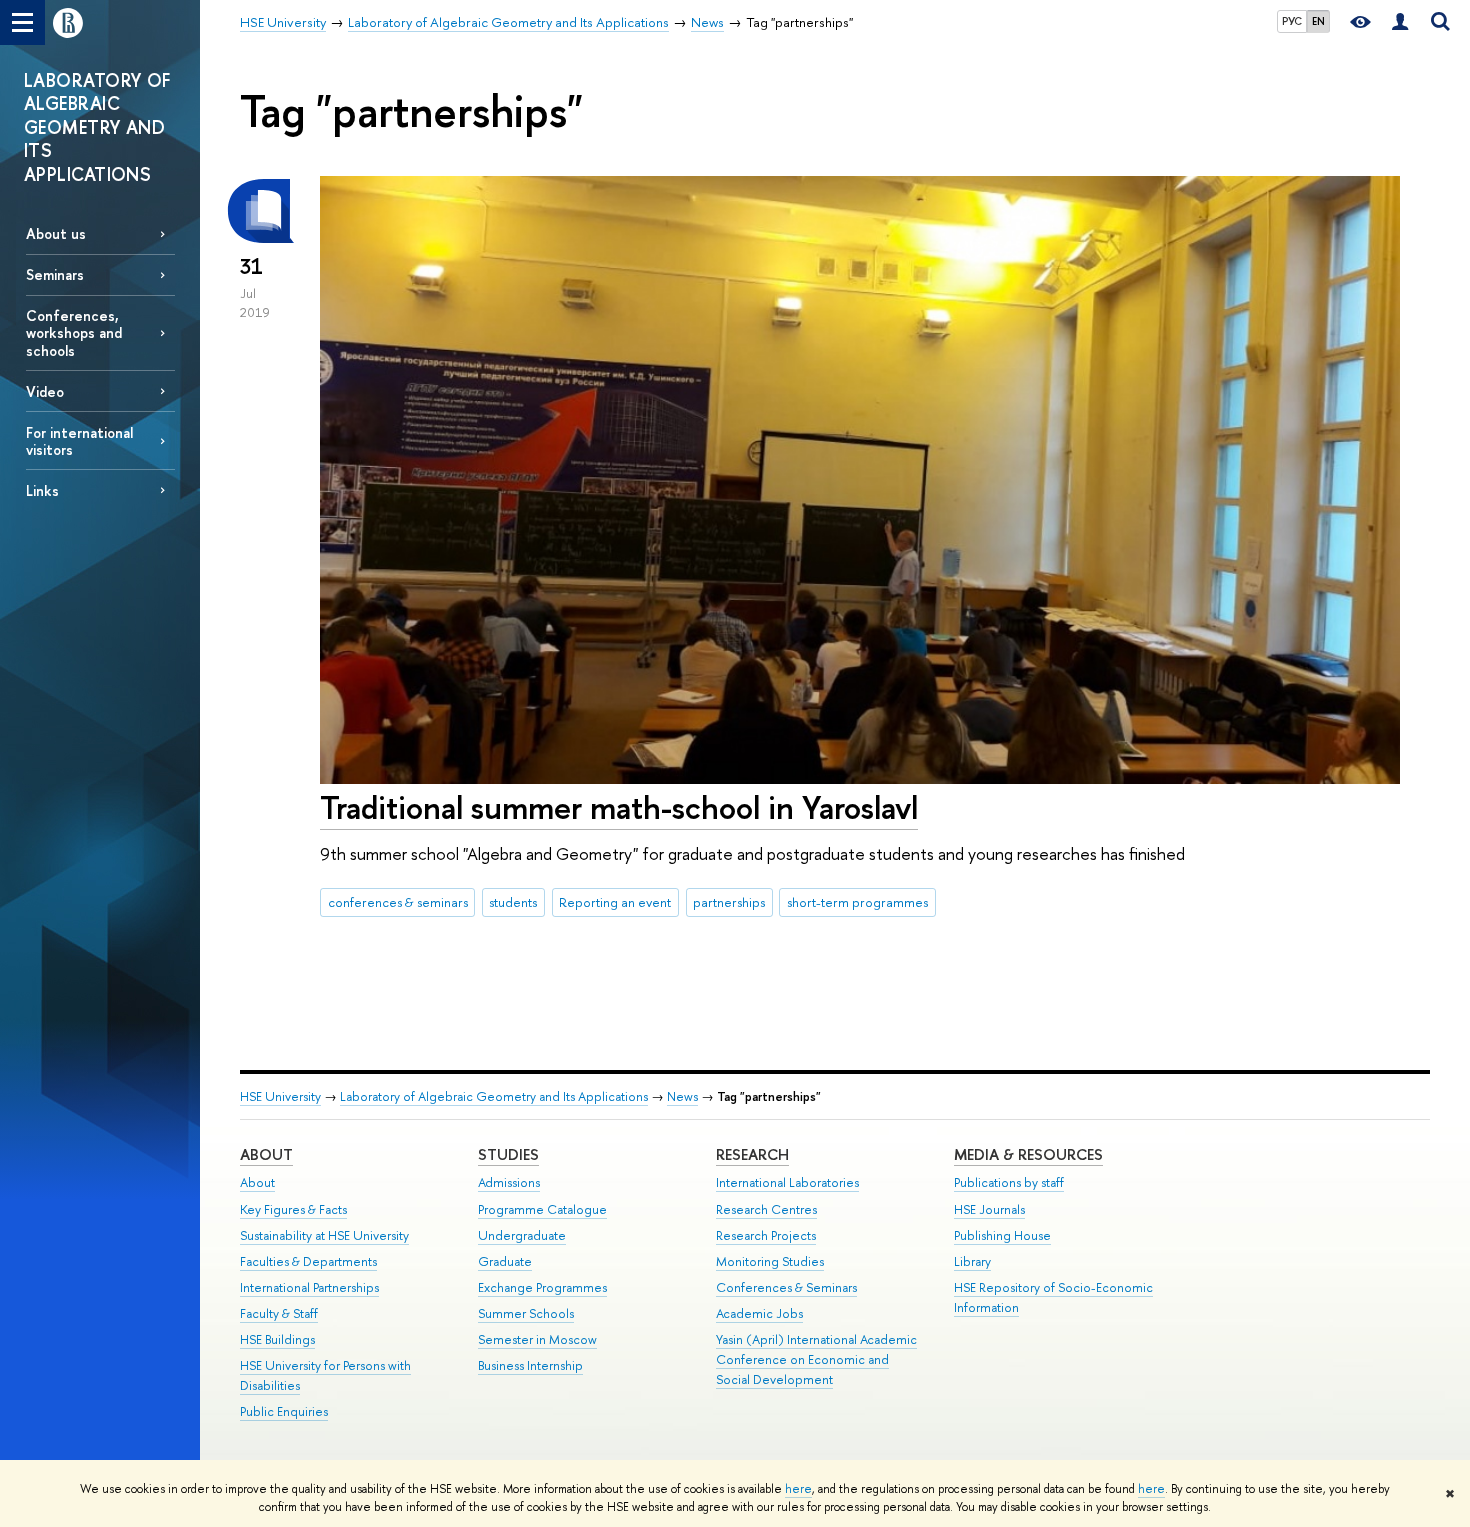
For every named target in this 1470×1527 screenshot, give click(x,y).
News (682, 1096)
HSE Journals (989, 1209)
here (798, 1489)
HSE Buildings (277, 1339)
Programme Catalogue (542, 1209)
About (266, 1154)
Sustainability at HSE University (324, 1235)
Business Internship (530, 1365)
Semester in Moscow (537, 1339)
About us (56, 233)
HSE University (280, 1096)
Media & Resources (1028, 1154)
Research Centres (766, 1209)
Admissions (509, 1182)
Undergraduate (522, 1235)
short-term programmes (857, 902)
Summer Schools (526, 1313)
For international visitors (79, 441)
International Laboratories (787, 1182)
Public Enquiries (284, 1411)
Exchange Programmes (542, 1287)
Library (972, 1261)
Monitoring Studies (770, 1261)
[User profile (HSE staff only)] (1400, 22)
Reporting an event (615, 902)
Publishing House (1002, 1235)
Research (752, 1154)
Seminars (55, 274)
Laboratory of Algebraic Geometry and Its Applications (494, 1096)
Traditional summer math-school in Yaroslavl (619, 807)
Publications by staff (1009, 1182)
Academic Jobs (759, 1313)
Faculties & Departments (308, 1261)
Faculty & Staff (279, 1313)
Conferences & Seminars (786, 1287)
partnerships (729, 902)
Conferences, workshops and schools (74, 332)
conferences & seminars (398, 902)
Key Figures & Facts (293, 1209)
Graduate (505, 1261)
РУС (1292, 21)
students (513, 902)
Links (42, 490)
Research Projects (766, 1235)
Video (45, 391)
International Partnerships (309, 1287)
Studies (508, 1154)
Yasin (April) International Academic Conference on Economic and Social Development (816, 1359)
